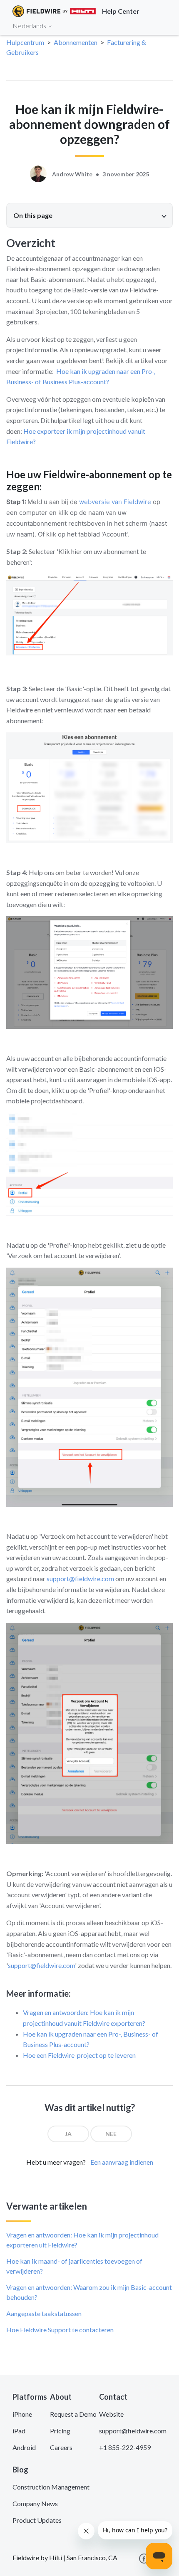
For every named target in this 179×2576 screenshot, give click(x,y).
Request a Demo (73, 2414)
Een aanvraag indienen (122, 2162)
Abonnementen (76, 42)
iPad (19, 2431)
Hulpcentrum (25, 42)
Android (24, 2447)
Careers (61, 2447)
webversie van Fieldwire (115, 502)
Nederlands (30, 26)
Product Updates (37, 2520)
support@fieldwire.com (80, 1578)
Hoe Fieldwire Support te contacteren (60, 2330)
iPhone (22, 2414)
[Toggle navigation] (162, 25)
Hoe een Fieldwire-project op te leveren (79, 2055)
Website (111, 2414)
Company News (35, 2503)
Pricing (60, 2431)
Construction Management (51, 2487)
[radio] (68, 2134)
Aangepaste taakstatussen (44, 2313)
